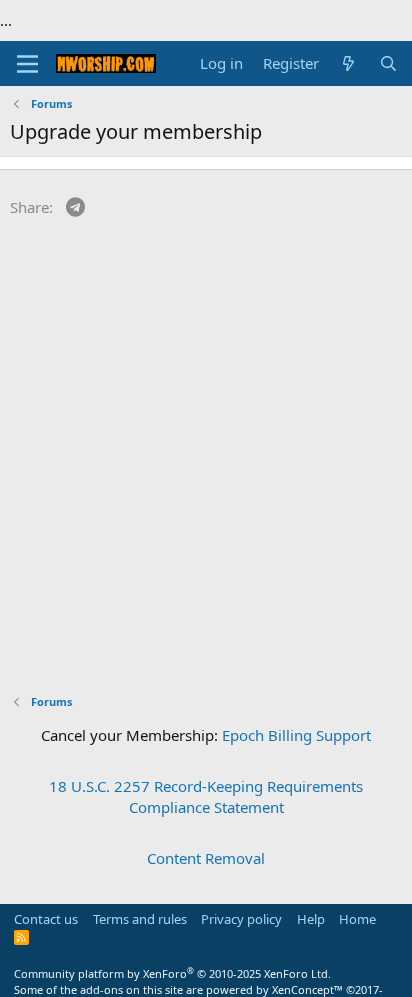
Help (311, 919)
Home (357, 919)
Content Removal (206, 858)
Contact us (46, 919)
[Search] (388, 63)
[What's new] (348, 63)
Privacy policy (241, 919)
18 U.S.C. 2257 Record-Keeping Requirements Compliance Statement (206, 796)
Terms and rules (140, 919)
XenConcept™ (307, 989)
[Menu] (27, 64)
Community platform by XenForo (172, 973)
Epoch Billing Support (296, 735)
